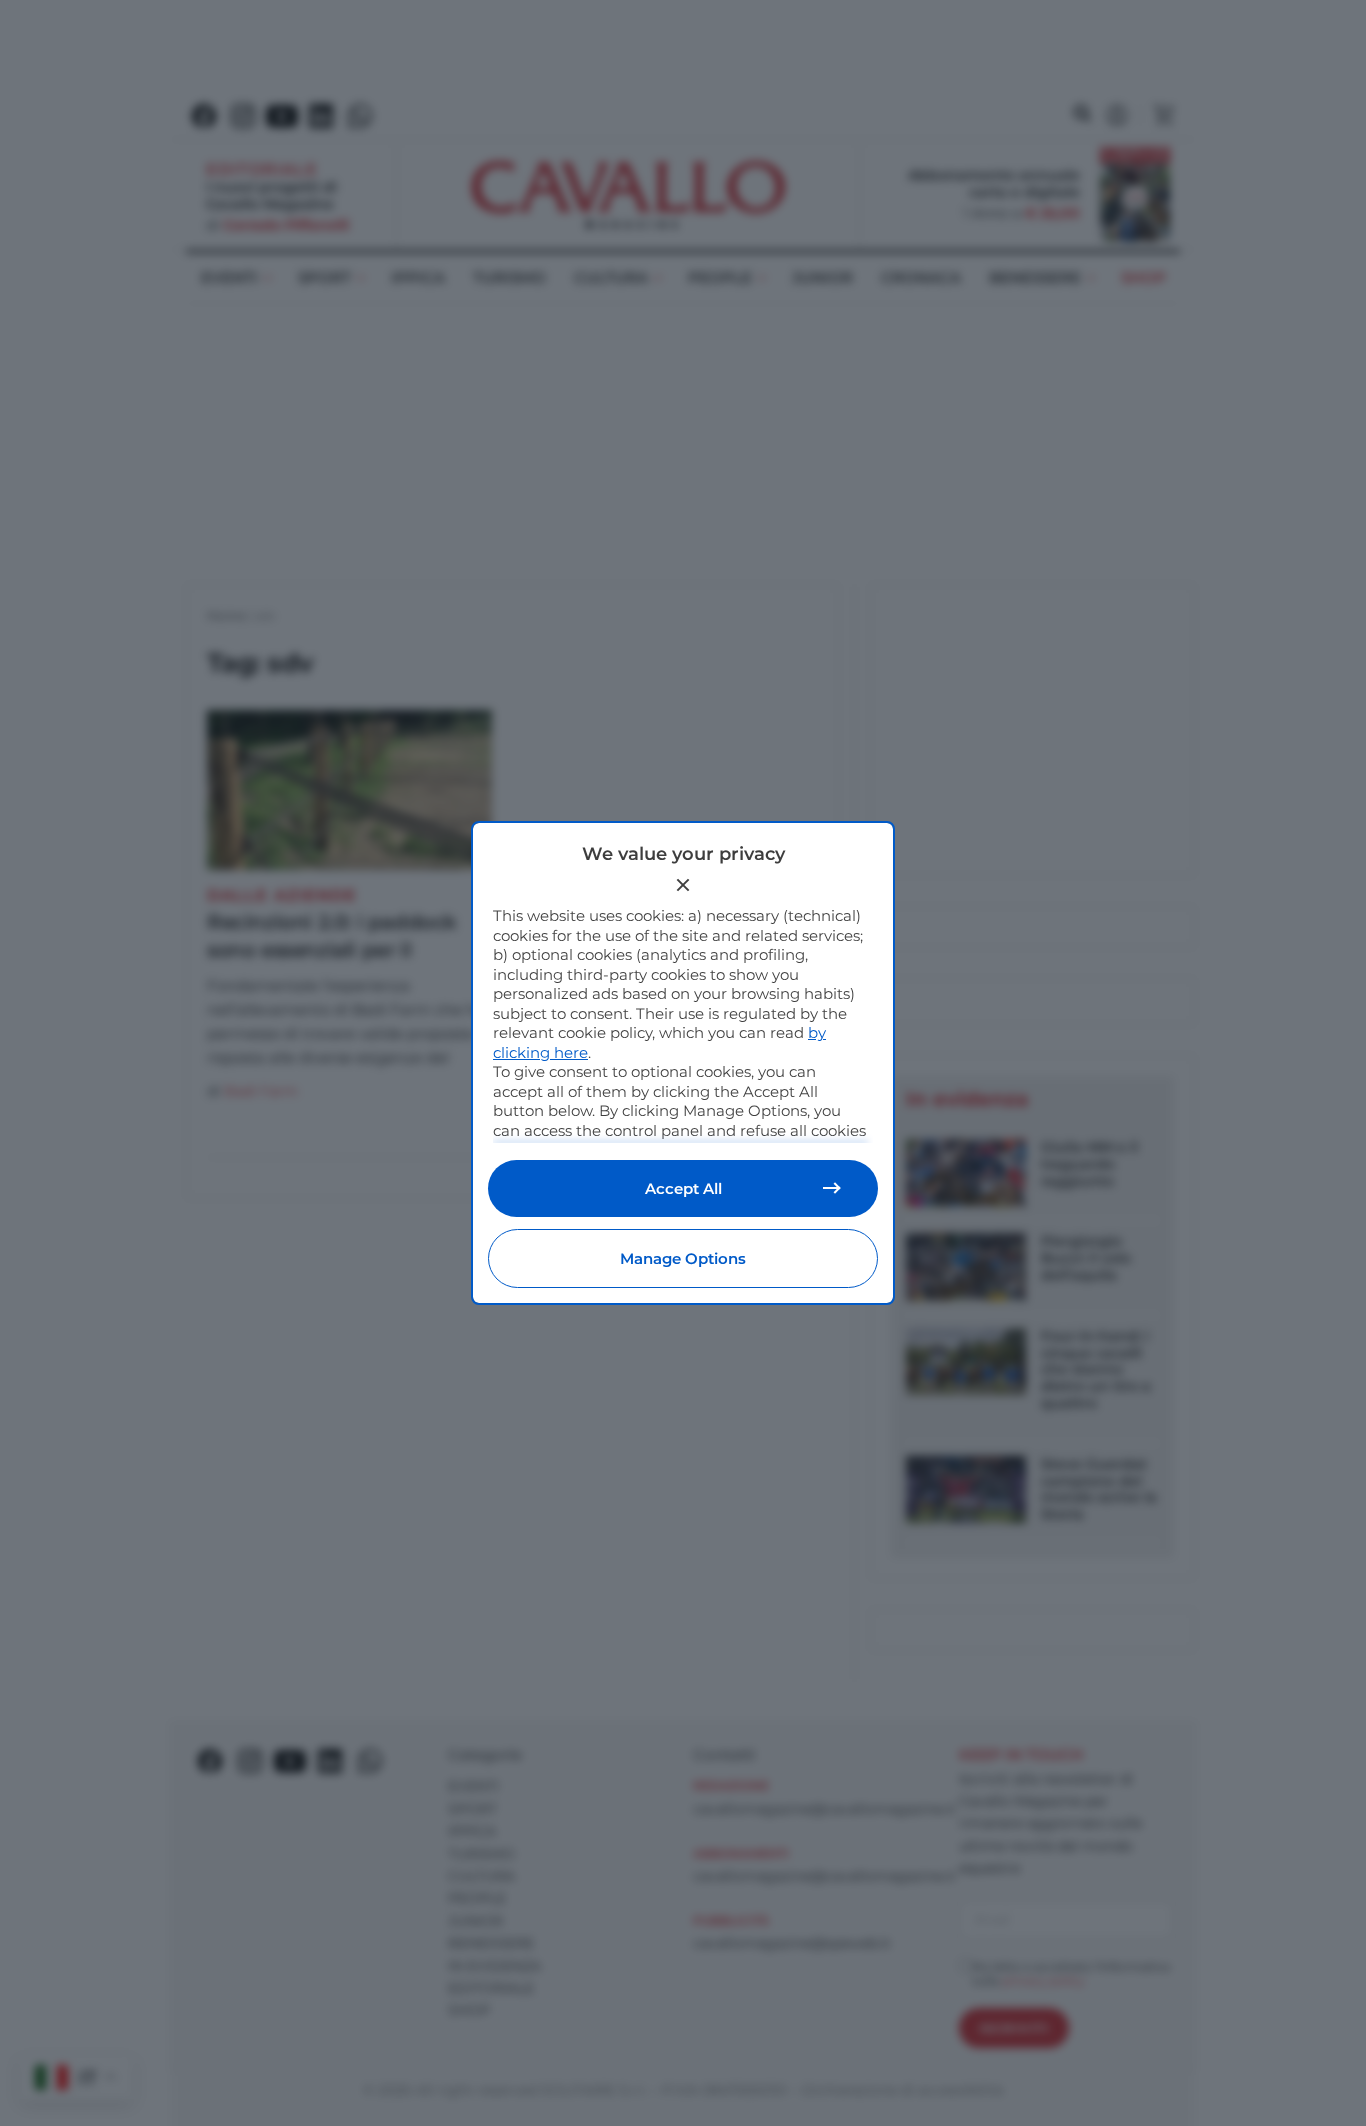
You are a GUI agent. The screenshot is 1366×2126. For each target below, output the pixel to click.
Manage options (683, 1258)
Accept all (683, 1188)
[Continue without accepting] (683, 885)
